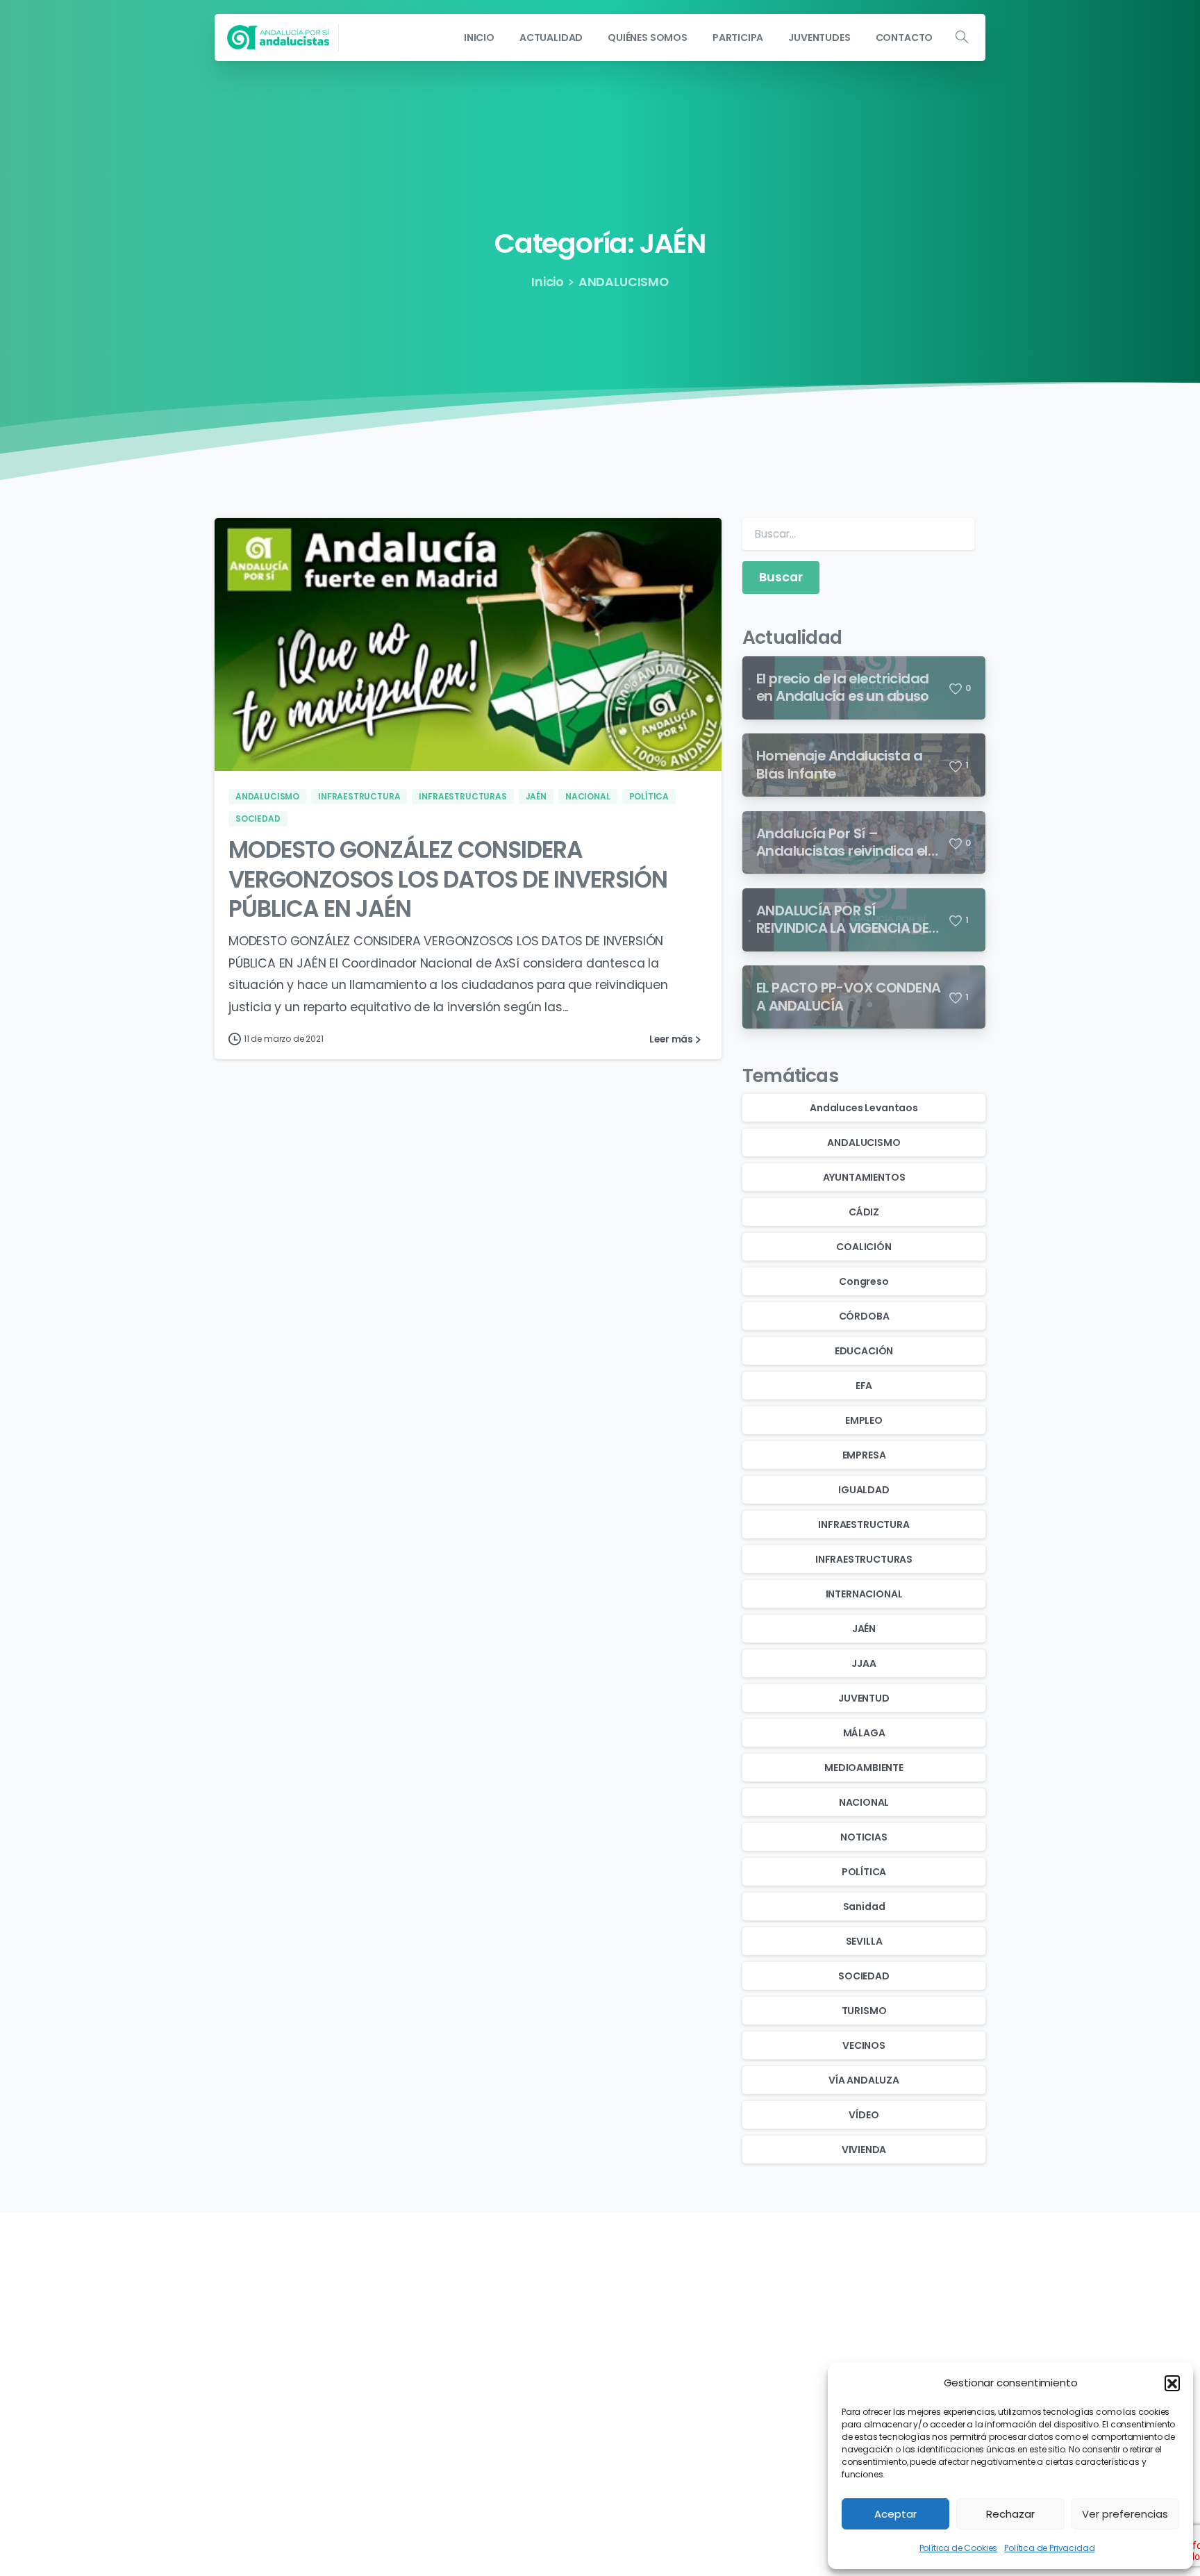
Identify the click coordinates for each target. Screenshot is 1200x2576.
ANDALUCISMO (624, 282)
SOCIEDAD (864, 1976)
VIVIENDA (864, 2150)
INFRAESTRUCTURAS (864, 1559)
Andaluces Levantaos (864, 1108)
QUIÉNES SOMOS (546, 2344)
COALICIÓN (864, 1247)
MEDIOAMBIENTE (864, 1768)
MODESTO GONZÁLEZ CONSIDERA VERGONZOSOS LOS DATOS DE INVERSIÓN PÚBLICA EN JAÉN (448, 879)
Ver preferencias (1125, 2514)
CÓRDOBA (864, 1316)
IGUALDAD (864, 1490)
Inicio (548, 282)
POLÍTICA (864, 1872)
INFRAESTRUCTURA (864, 1524)
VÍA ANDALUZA (864, 2080)
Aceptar (895, 2514)
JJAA (864, 1663)
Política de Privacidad (1049, 2548)
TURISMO (864, 2011)
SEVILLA (864, 1941)
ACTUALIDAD (537, 2326)
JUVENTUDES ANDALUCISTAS (575, 2382)
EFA (864, 1386)
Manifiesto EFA (807, 2382)
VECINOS (864, 2045)
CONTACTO (536, 2401)
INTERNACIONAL (864, 1594)
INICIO (521, 2307)
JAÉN (864, 1629)
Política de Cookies (959, 2548)
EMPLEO (864, 1420)
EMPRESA (864, 1455)
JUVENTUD (864, 1698)
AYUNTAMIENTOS (864, 1177)
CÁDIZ (864, 1212)
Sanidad (864, 1906)
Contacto (795, 2363)
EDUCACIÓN (864, 1351)
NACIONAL (864, 1802)
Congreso (864, 1281)
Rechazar (1010, 2514)
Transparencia (807, 2307)
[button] (1172, 2383)
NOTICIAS (864, 1837)
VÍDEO (864, 2115)
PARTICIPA (531, 2363)
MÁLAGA (864, 1733)
